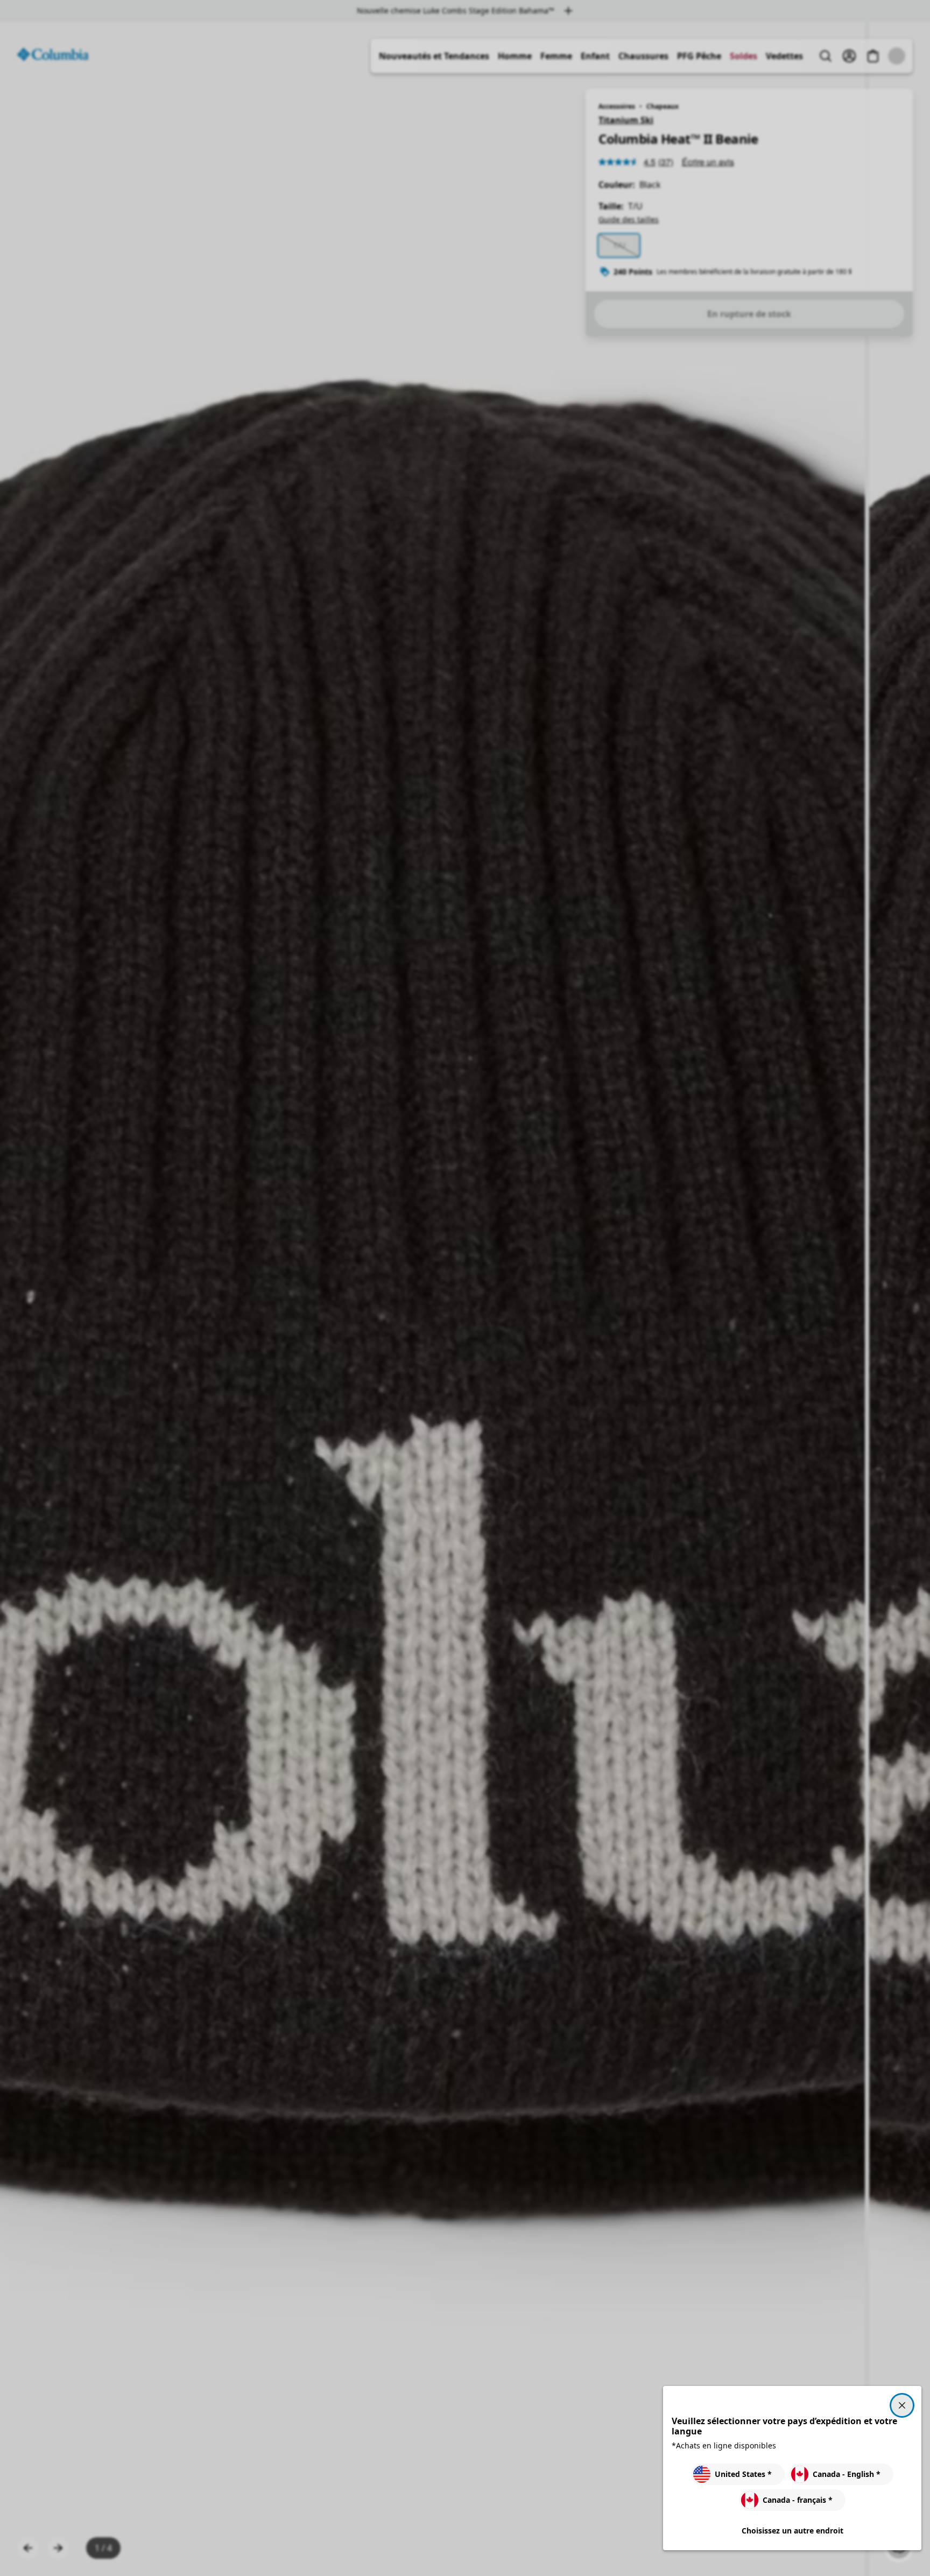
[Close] (902, 2405)
